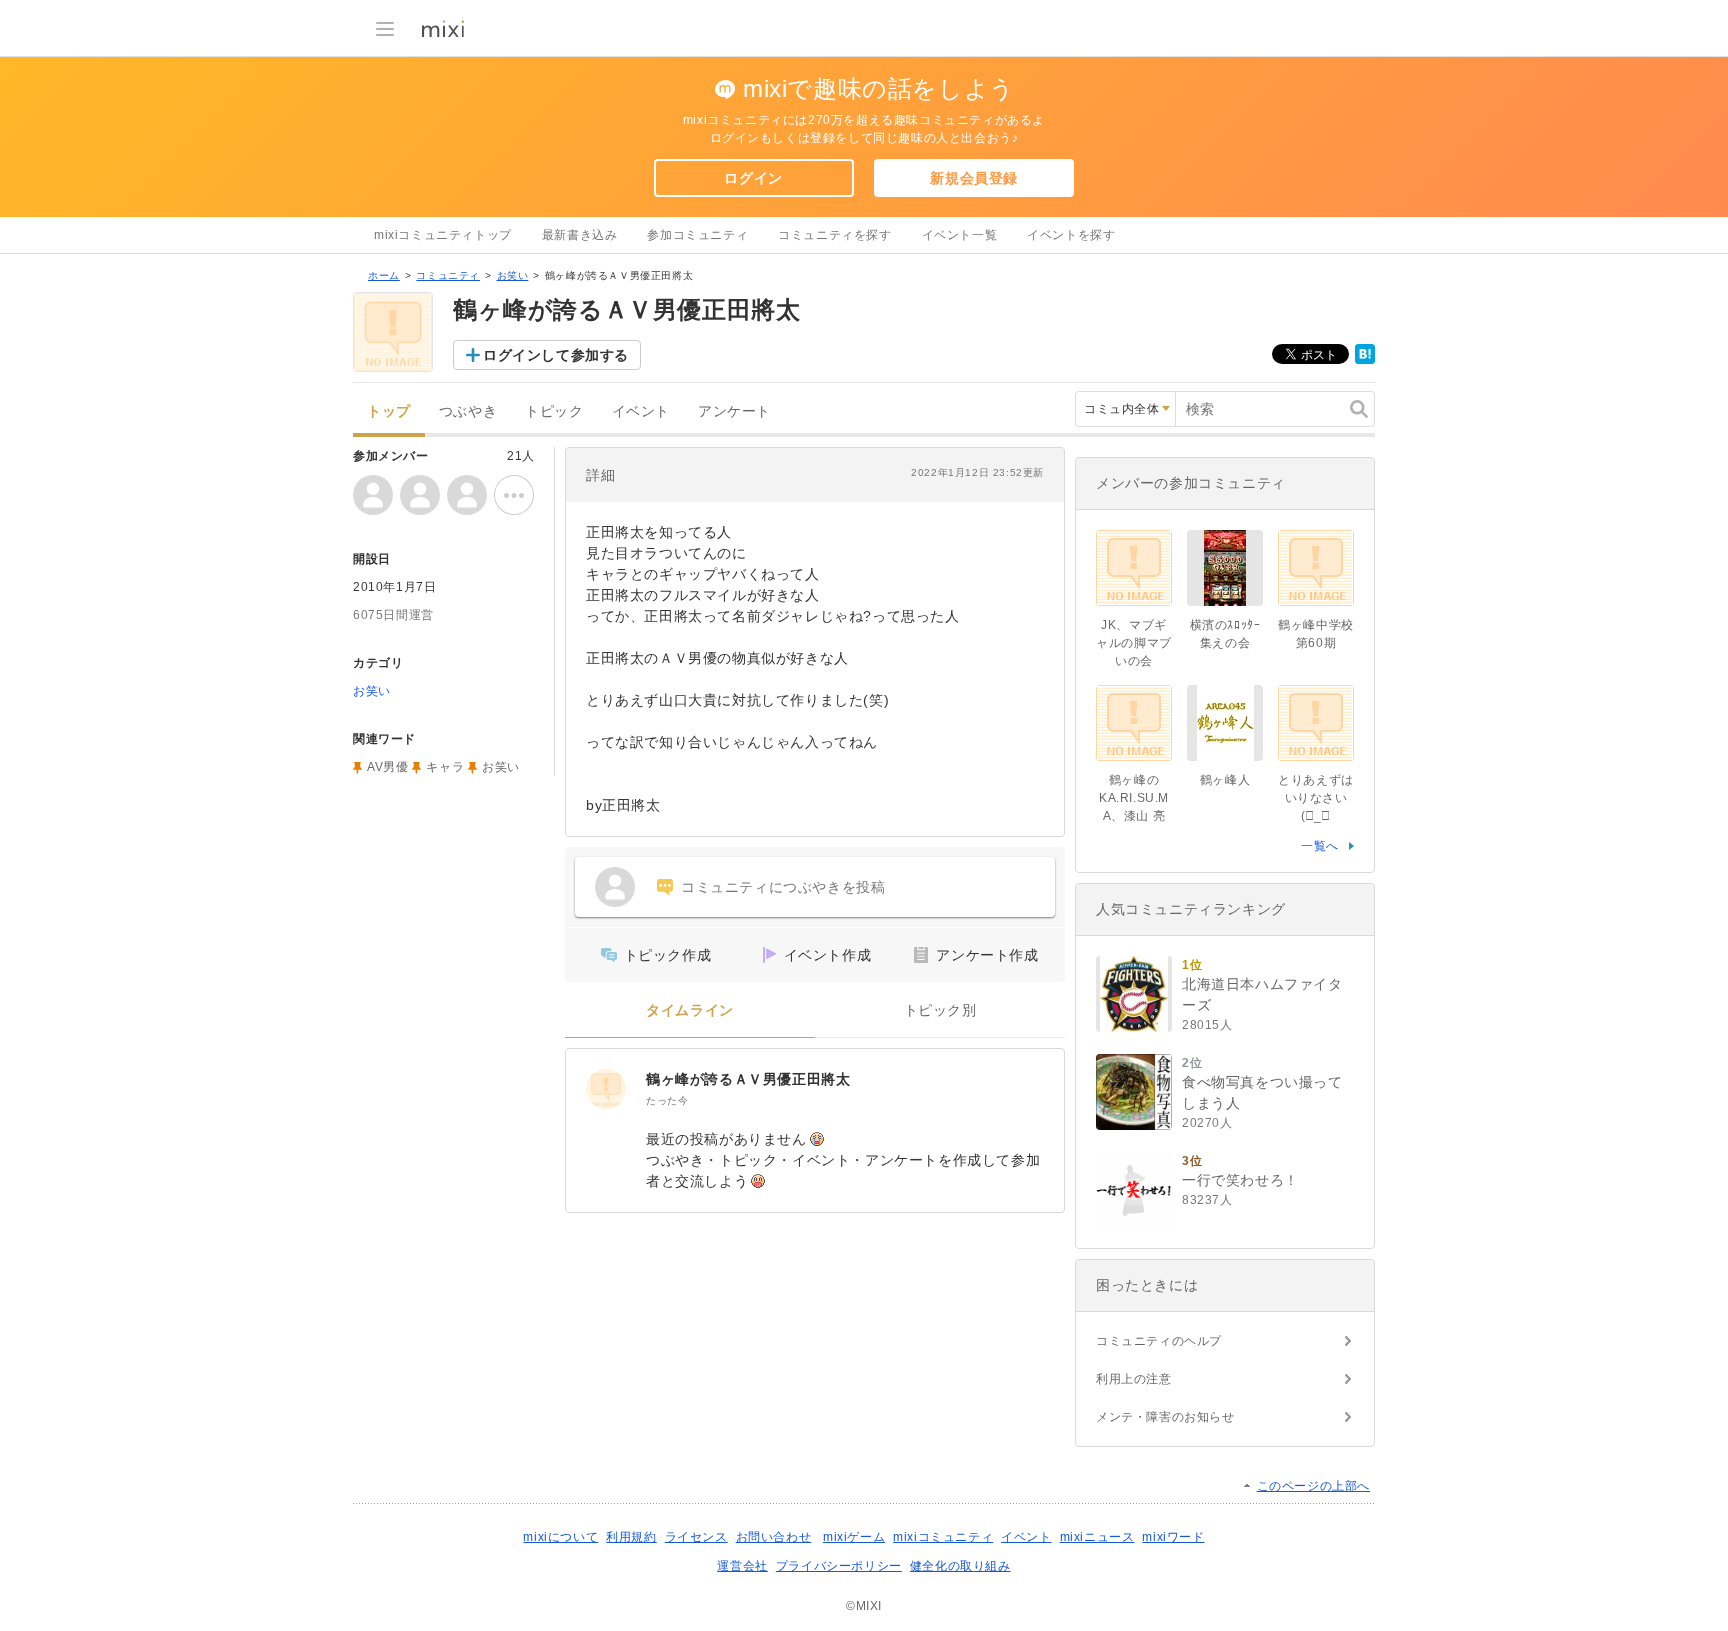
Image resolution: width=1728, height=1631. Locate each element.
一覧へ (1320, 846)
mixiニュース (1097, 1537)
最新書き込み (580, 235)
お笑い (513, 275)
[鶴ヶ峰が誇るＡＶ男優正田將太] (606, 1089)
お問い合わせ (774, 1537)
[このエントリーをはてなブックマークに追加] (1365, 360)
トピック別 (940, 1010)
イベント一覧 (960, 235)
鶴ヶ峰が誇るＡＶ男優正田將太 (748, 1079)
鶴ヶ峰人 (1225, 780)
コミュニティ (448, 275)
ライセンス (696, 1537)
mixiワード (1173, 1537)
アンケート (734, 411)
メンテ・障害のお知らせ (1165, 1417)
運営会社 (742, 1566)
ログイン (753, 178)
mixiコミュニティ (943, 1537)
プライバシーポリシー (839, 1566)
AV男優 (387, 767)
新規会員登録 (974, 178)
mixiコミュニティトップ (443, 235)
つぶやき (468, 411)
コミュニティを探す (834, 235)
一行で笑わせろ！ (1240, 1180)
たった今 (667, 1100)
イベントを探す (1071, 235)
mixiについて (560, 1537)
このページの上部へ (1313, 1486)
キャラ (445, 767)
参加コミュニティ (697, 235)
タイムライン (690, 1010)
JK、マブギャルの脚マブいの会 (1134, 643)
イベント (641, 411)
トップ (389, 411)
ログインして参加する (556, 355)
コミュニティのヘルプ (1159, 1341)
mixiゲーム (854, 1537)
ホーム (384, 275)
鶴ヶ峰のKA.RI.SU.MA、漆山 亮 (1134, 798)
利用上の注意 (1134, 1379)
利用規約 (631, 1537)
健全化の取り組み (960, 1566)
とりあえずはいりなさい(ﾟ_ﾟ (1316, 798)
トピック (554, 411)
